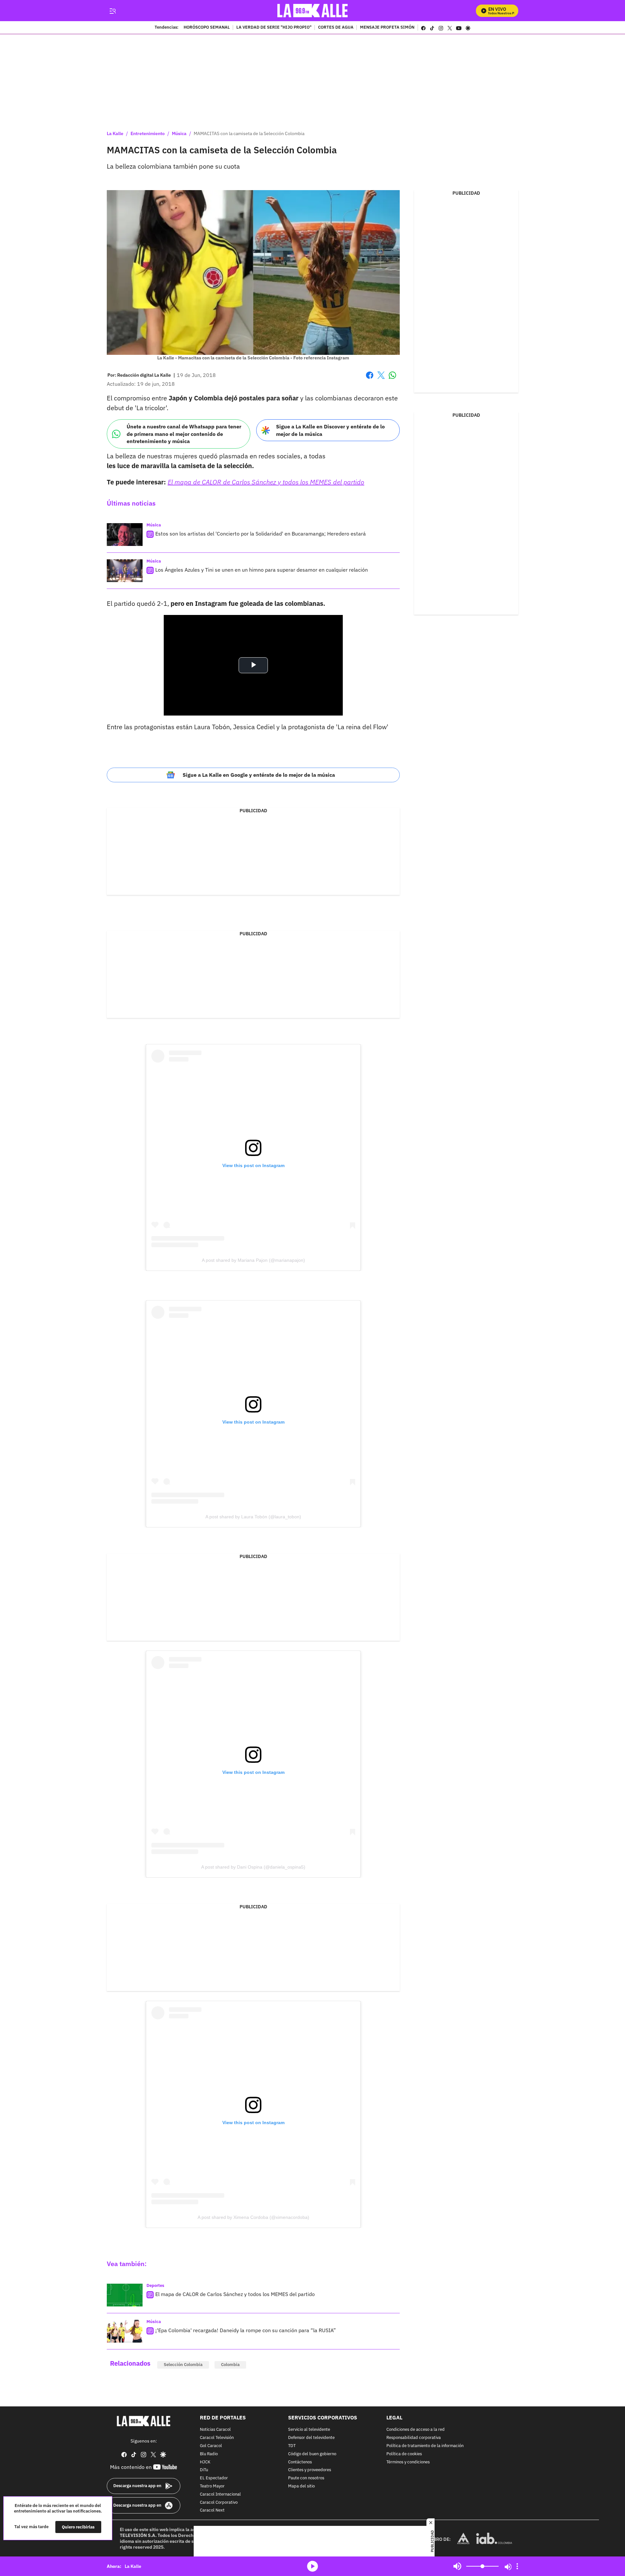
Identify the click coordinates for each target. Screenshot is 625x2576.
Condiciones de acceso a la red (416, 2430)
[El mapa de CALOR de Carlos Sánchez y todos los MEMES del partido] (125, 2295)
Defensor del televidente (311, 2438)
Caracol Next (212, 2510)
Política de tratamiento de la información (425, 2446)
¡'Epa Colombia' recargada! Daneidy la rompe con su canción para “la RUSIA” (246, 2330)
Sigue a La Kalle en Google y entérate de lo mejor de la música (259, 775)
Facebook (370, 379)
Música (179, 133)
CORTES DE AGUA (336, 28)
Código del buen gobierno (312, 2454)
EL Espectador (214, 2478)
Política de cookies (404, 2454)
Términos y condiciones (408, 2462)
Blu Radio (209, 2454)
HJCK (205, 2462)
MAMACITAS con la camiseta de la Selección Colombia (249, 133)
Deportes (155, 2285)
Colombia (230, 2365)
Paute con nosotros (306, 2478)
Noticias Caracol (215, 2430)
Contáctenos (300, 2462)
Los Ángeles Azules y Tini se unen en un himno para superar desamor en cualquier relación (262, 570)
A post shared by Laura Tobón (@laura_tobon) (253, 1517)
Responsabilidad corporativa (414, 2438)
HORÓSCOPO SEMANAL (207, 28)
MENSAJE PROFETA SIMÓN (387, 28)
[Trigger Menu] (112, 11)
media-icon (312, 2566)
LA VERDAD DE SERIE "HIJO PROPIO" (274, 28)
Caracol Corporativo (219, 2502)
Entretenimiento (148, 133)
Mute (457, 2566)
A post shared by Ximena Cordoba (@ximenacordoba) (253, 2217)
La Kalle (115, 133)
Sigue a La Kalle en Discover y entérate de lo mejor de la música (330, 430)
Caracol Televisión (217, 2438)
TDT (292, 2446)
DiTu (204, 2470)
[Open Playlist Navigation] (517, 2566)
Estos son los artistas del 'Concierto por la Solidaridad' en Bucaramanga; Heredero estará (261, 534)
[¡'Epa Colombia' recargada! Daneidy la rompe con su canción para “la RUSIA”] (125, 2331)
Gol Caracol (211, 2446)
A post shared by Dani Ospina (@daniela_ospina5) (253, 1867)
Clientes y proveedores (310, 2470)
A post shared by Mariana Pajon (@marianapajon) (253, 1260)
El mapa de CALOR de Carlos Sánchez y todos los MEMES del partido (235, 2294)
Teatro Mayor (212, 2486)
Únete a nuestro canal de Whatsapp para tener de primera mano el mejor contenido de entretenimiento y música (184, 434)
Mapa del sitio (301, 2486)
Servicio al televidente (309, 2430)
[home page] (313, 11)
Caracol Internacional (220, 2494)
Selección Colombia (183, 2365)
